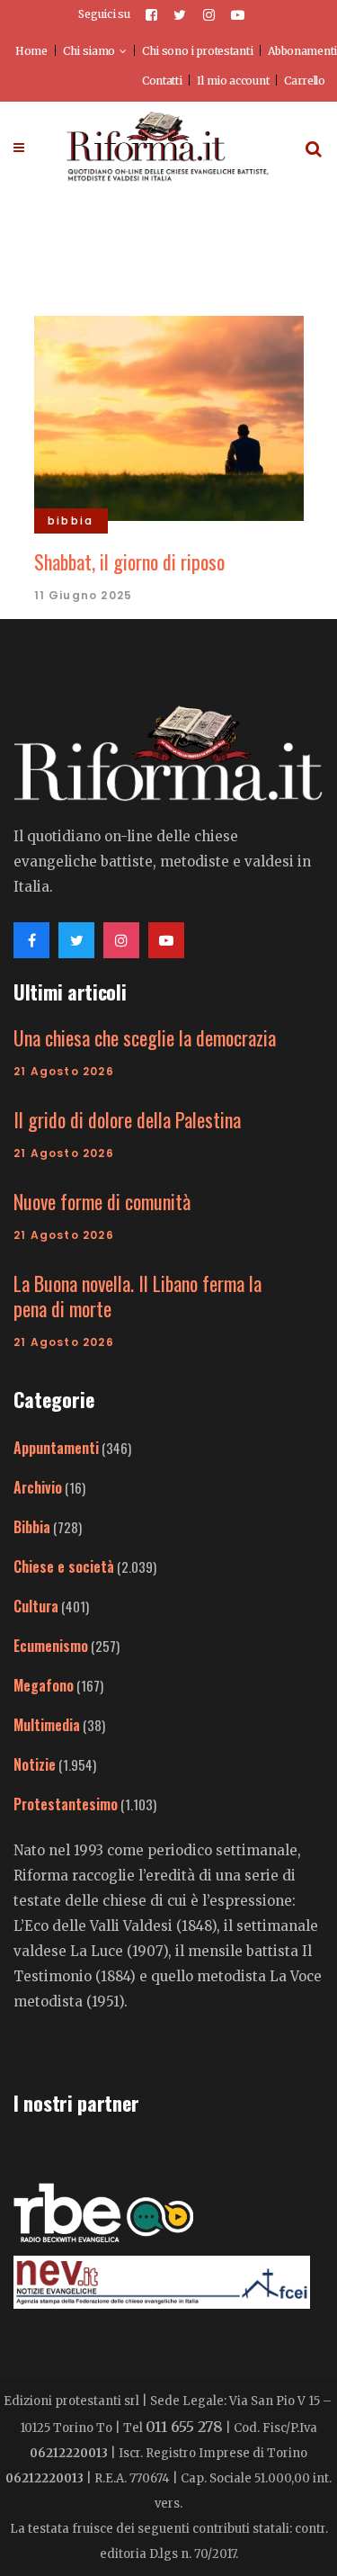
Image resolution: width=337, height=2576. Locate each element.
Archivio (38, 1487)
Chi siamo (89, 51)
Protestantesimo (66, 1804)
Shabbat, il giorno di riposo (129, 561)
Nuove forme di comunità (102, 1201)
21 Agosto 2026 (64, 1071)
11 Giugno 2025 (84, 595)
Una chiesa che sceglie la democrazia (145, 1037)
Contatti (162, 81)
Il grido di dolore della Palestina (127, 1119)
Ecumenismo (51, 1646)
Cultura (36, 1606)
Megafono (44, 1685)
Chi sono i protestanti (197, 51)
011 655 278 (184, 2427)
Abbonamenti (302, 51)
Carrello (305, 81)
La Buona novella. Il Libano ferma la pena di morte (137, 1296)
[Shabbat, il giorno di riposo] (169, 416)
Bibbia (32, 1527)
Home (31, 51)
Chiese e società (64, 1566)
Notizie (35, 1764)
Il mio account (233, 81)
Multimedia (47, 1725)
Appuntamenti (56, 1448)
